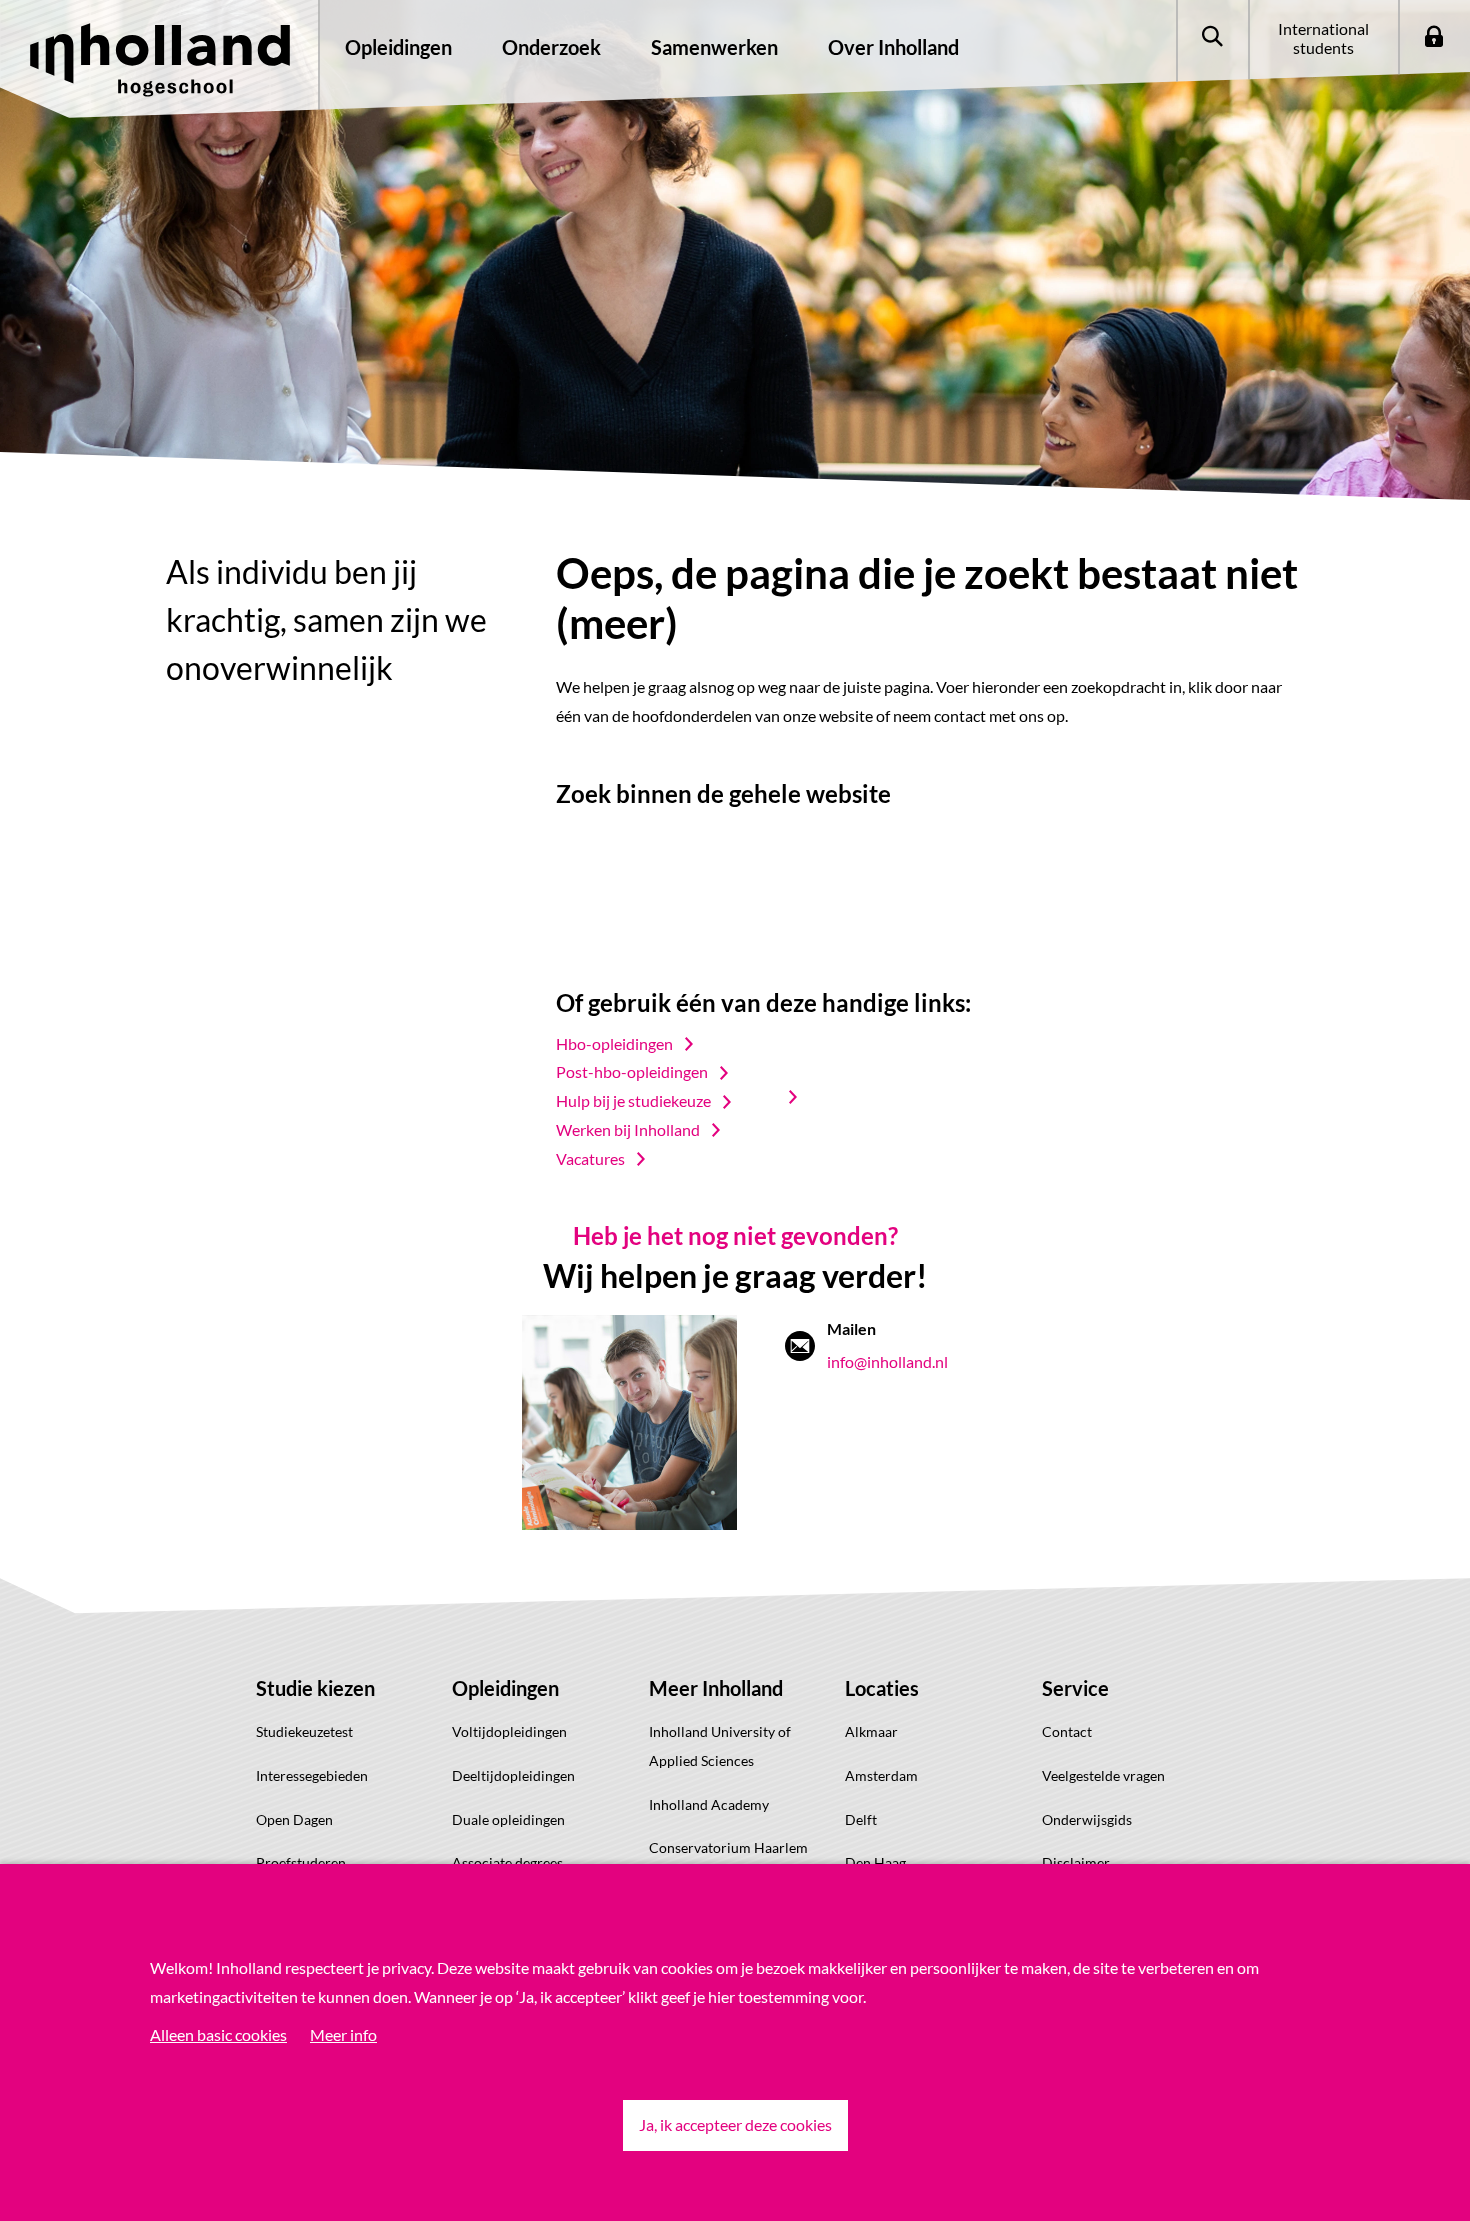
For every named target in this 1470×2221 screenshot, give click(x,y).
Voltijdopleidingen (509, 1731)
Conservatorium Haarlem (728, 1847)
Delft (861, 1819)
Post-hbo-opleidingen (632, 1071)
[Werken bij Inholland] (802, 1097)
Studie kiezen (315, 1688)
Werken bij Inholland (628, 1129)
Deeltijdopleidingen (513, 1775)
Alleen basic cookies (218, 2034)
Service (1075, 1688)
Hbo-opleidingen (614, 1043)
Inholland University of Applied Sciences (720, 1746)
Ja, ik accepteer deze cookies (735, 2124)
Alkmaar (871, 1731)
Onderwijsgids (1087, 1819)
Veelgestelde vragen (1103, 1775)
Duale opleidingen (508, 1819)
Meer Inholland (716, 1688)
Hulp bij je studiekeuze (633, 1100)
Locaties (882, 1688)
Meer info (343, 2034)
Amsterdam (881, 1775)
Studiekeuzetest (304, 1731)
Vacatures (590, 1158)
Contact (1067, 1731)
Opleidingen (505, 1688)
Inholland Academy (709, 1804)
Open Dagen (294, 1819)
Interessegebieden (312, 1775)
